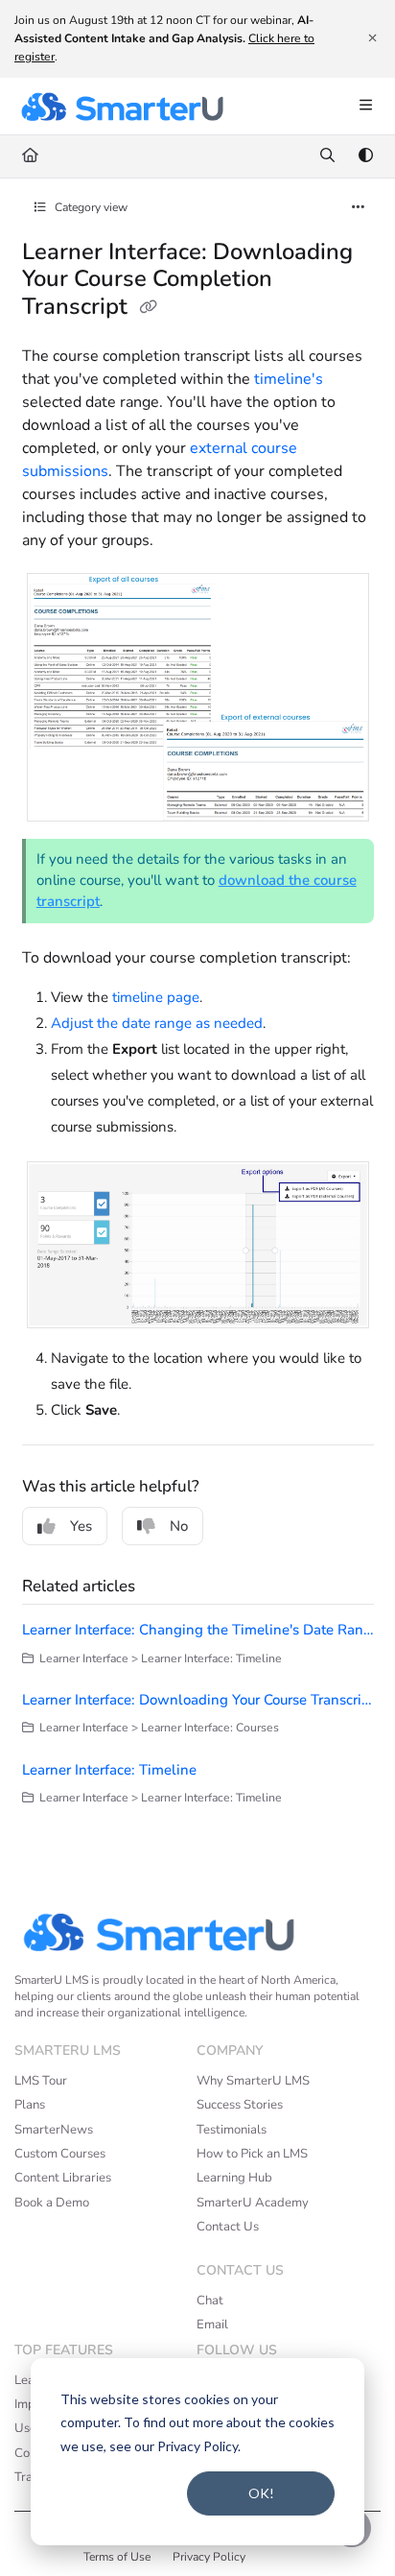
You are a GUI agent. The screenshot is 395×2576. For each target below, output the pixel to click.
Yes (81, 1526)
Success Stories (240, 2105)
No (179, 1526)
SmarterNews (54, 2130)
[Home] (122, 107)
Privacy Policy (209, 2557)
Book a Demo (52, 2203)
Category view (90, 207)
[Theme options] (365, 156)
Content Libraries (63, 2178)
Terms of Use (117, 2557)
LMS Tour (41, 2081)
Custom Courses (60, 2154)
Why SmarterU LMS (253, 2081)
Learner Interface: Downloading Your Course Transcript (198, 1700)
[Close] (372, 38)
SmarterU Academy (253, 2203)
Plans (30, 2105)
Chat (210, 2301)
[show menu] (365, 107)
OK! (261, 2493)
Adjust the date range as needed (157, 1023)
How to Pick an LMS (252, 2154)
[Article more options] (359, 208)
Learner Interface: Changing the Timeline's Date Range (198, 1630)
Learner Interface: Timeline (109, 1770)
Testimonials (232, 2130)
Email (212, 2325)
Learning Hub (234, 2178)
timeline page (156, 997)
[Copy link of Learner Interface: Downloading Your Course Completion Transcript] (149, 308)
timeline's (289, 379)
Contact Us (228, 2227)
